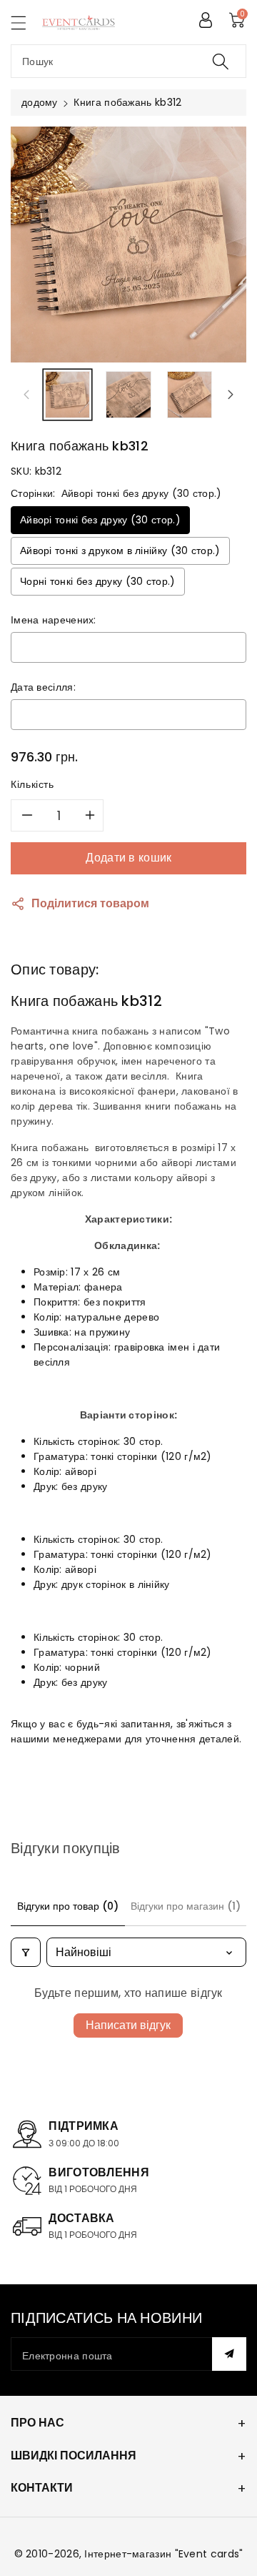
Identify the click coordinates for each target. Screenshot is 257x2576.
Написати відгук (128, 2025)
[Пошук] (221, 61)
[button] (25, 23)
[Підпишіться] (229, 2354)
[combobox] (128, 61)
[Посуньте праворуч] (231, 395)
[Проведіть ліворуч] (26, 395)
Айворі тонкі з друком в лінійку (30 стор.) (120, 551)
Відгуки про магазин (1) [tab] (186, 1906)
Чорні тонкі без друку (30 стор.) (98, 581)
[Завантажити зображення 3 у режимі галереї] (190, 394)
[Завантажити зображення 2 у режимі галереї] (128, 394)
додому (40, 102)
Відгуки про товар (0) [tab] (68, 1906)
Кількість (32, 784)
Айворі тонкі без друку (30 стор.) (100, 520)
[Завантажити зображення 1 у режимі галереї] (67, 394)
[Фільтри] (26, 1952)
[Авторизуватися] (206, 20)
